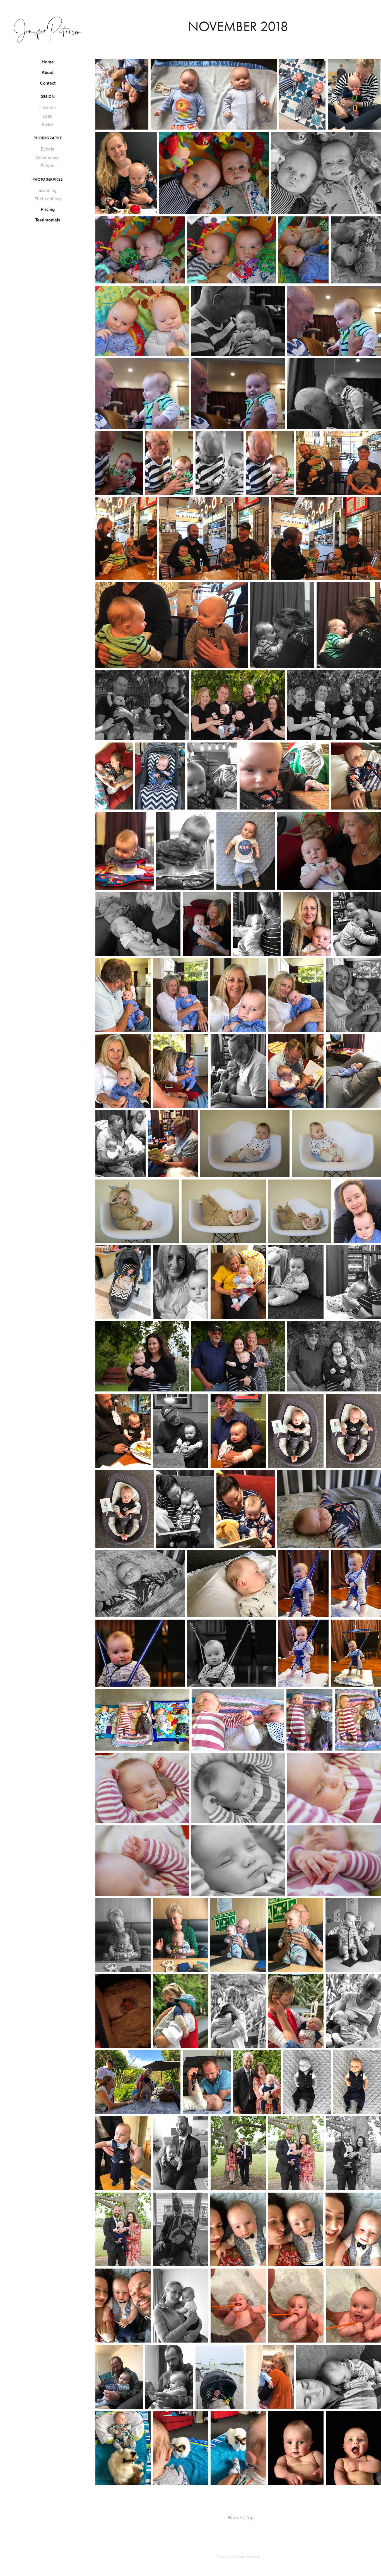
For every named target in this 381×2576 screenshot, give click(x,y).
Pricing (48, 209)
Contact (48, 83)
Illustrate (48, 108)
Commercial (48, 157)
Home (48, 62)
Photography (48, 138)
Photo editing (48, 199)
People (48, 166)
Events (48, 149)
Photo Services (48, 179)
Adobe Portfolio (248, 2556)
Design (48, 97)
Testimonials (48, 220)
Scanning (48, 190)
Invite (48, 124)
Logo (48, 116)
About (48, 72)
